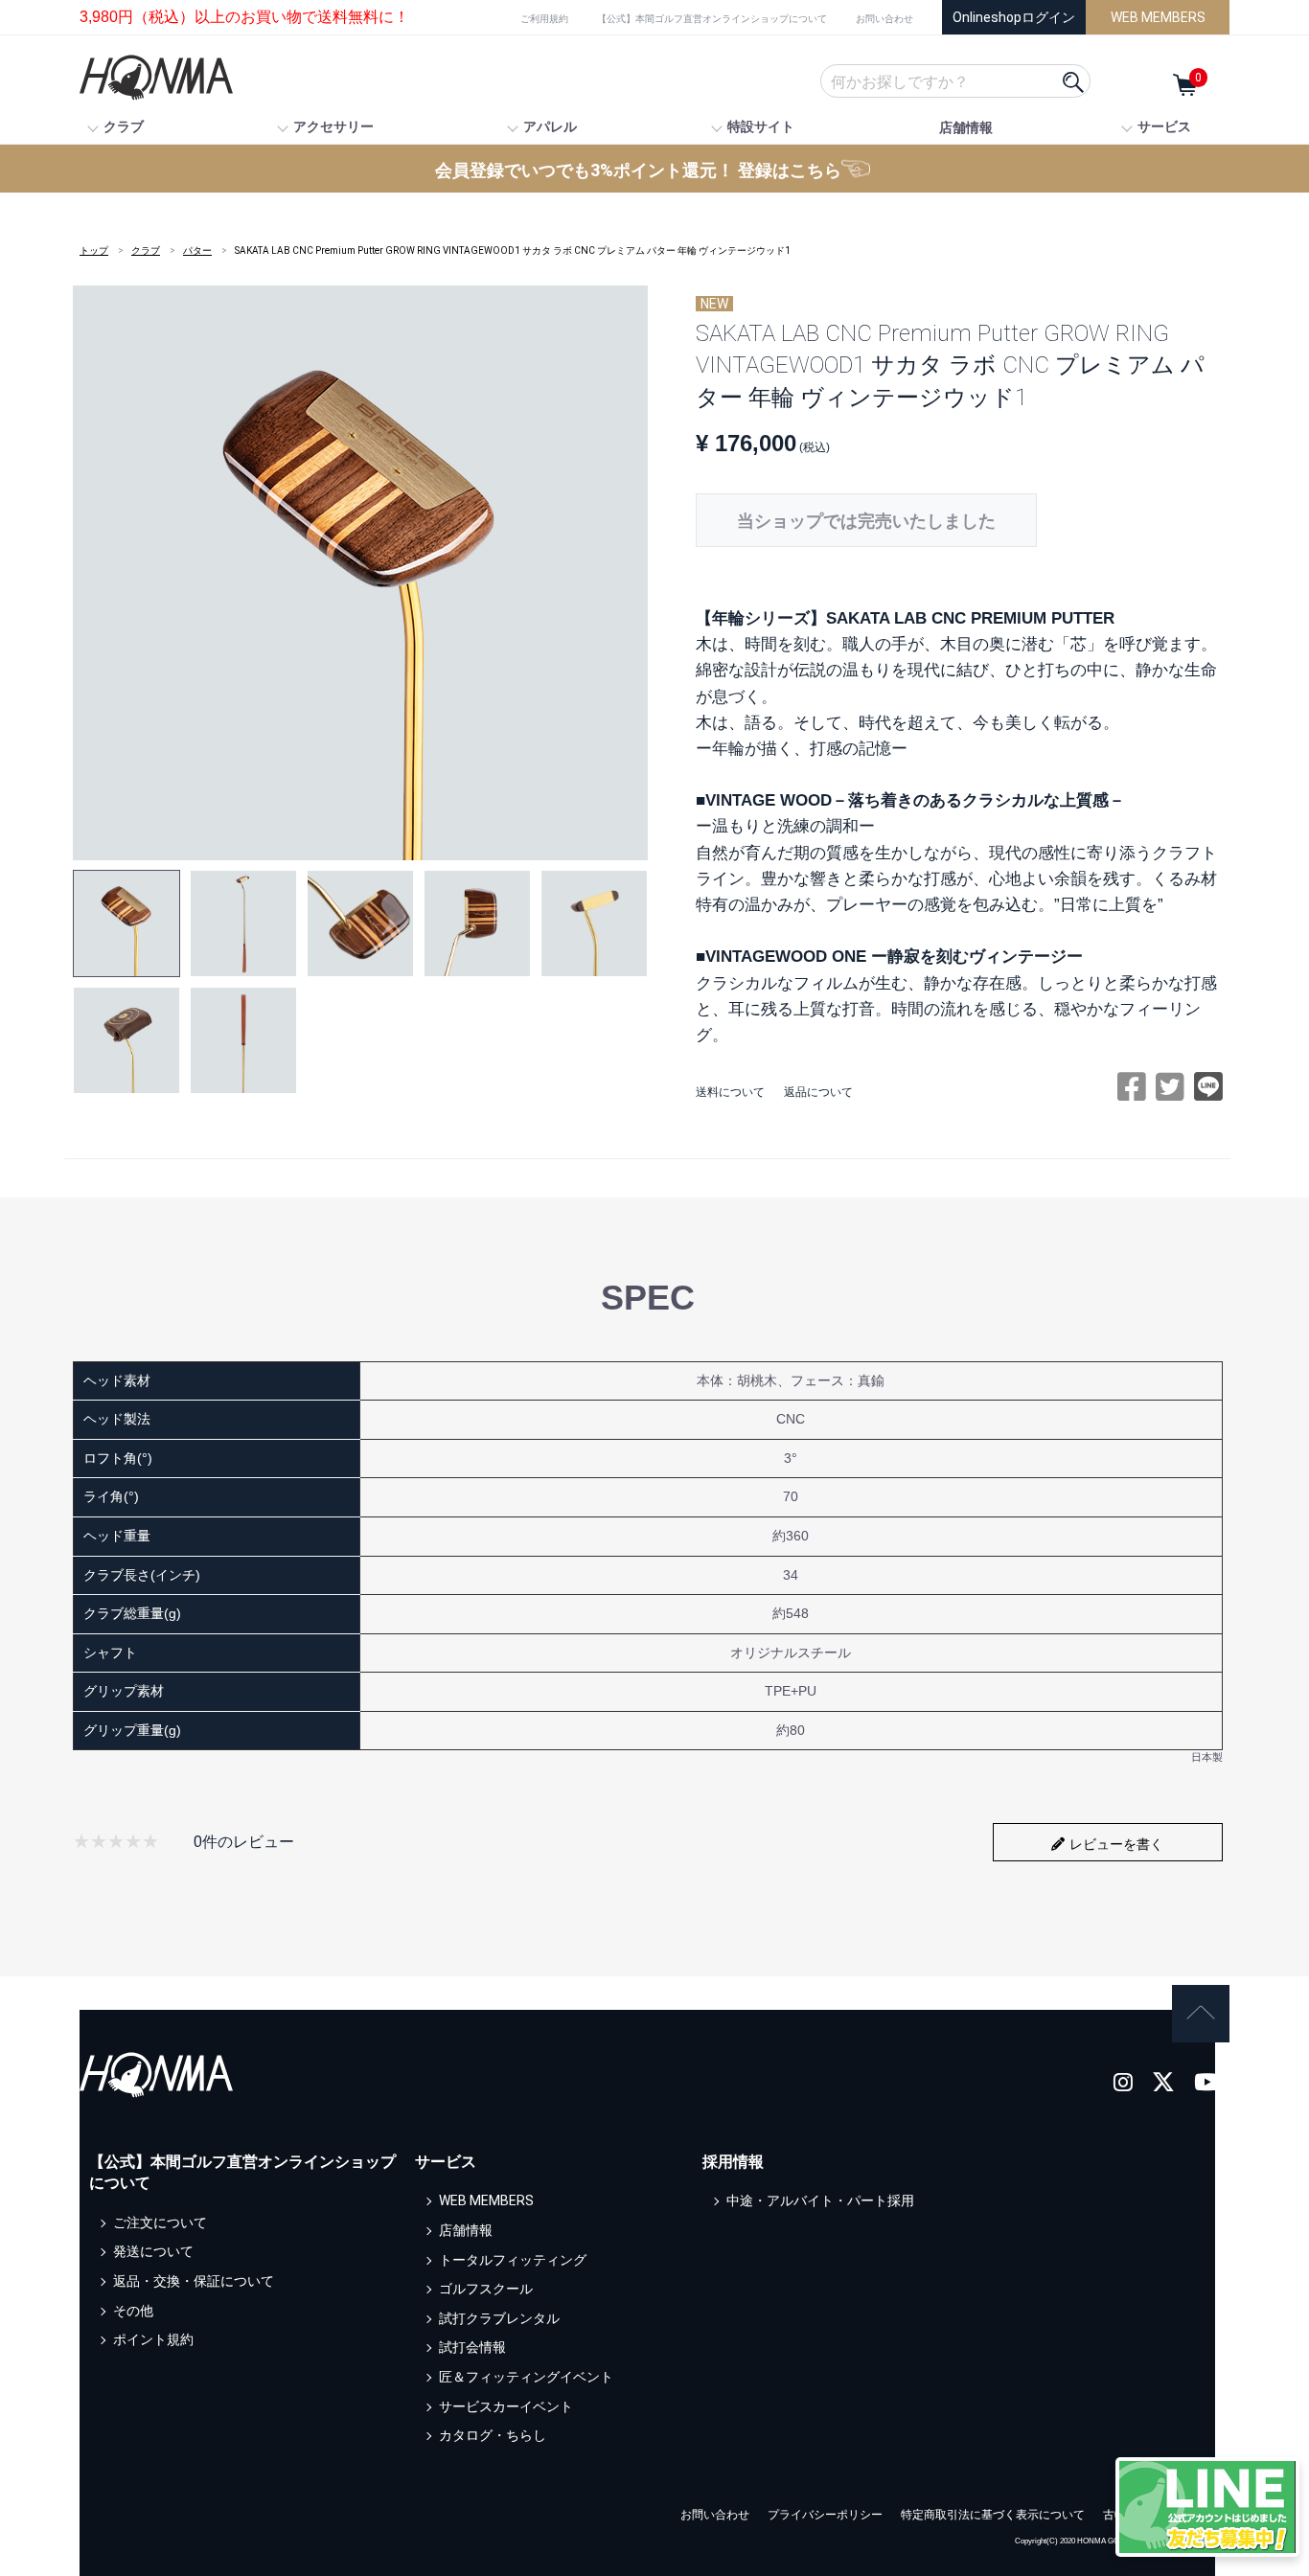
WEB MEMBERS (1158, 17)
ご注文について (160, 2223)
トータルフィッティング (513, 2259)
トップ (94, 251)
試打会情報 (472, 2347)
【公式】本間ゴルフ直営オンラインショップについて (712, 19)
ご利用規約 (544, 19)
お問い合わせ (884, 19)
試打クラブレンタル (499, 2318)
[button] (126, 923)
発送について (153, 2251)
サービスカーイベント (506, 2405)
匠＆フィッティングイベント (526, 2377)
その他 (133, 2310)
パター (197, 251)
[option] (360, 573)
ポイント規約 (153, 2339)
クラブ (146, 251)
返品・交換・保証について (194, 2281)
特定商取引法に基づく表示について (993, 2515)
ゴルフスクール (486, 2289)
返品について (818, 1092)
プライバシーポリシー (825, 2515)
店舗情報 (966, 127)
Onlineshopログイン (1014, 17)
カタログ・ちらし (493, 2435)
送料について (730, 1092)
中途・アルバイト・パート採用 (820, 2200)
